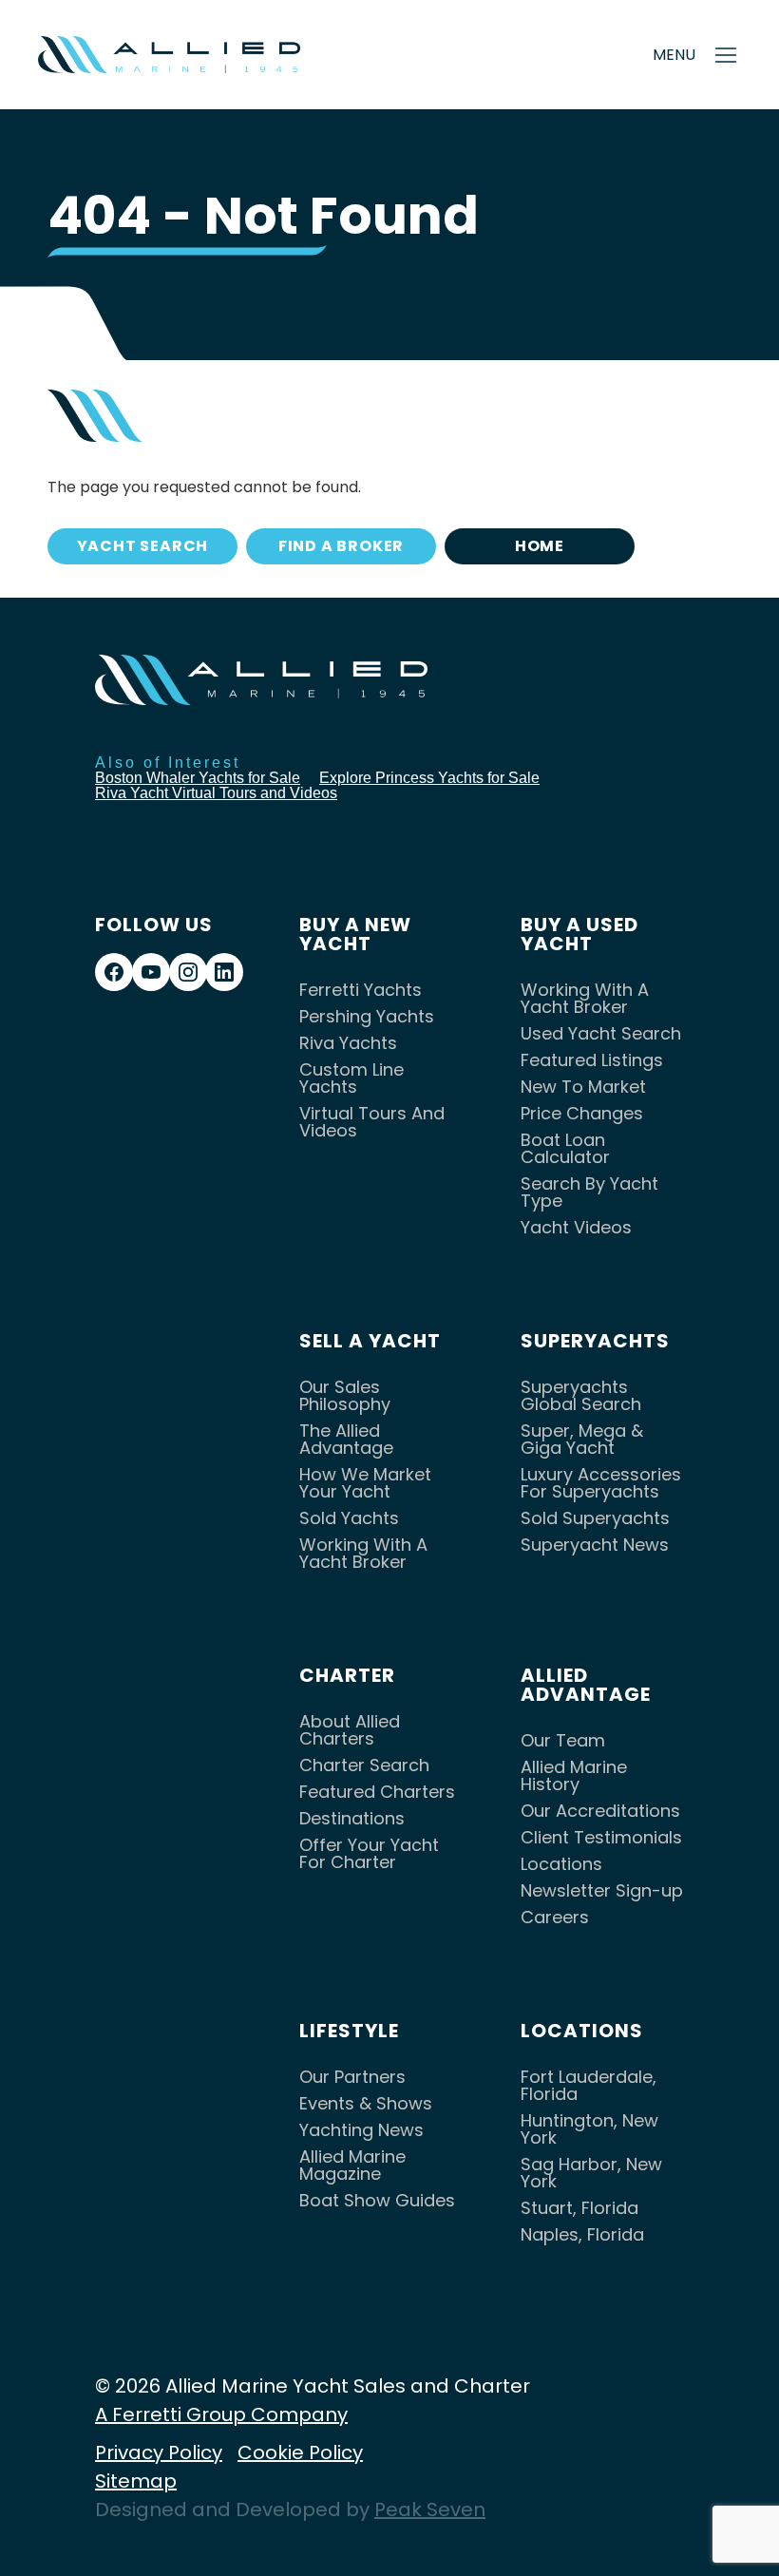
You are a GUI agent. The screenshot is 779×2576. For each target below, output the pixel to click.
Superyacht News (595, 1545)
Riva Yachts (348, 1043)
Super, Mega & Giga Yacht (582, 1439)
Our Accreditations (600, 1811)
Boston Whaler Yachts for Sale (198, 778)
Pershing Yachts (367, 1016)
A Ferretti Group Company (221, 2414)
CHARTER (347, 1675)
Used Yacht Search (601, 1033)
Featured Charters (377, 1792)
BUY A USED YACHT (579, 934)
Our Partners (352, 2077)
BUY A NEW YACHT (355, 934)
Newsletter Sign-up (602, 1890)
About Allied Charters (350, 1730)
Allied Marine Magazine (352, 2165)
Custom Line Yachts (351, 1078)
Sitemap (136, 2481)
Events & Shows (366, 2103)
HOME (540, 546)
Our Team (563, 1740)
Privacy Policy (159, 2452)
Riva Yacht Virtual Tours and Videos (216, 793)
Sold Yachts (349, 1518)
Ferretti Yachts (361, 990)
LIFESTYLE (349, 2031)
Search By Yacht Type (589, 1192)
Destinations (352, 1818)
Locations (561, 1864)
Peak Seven (430, 2509)
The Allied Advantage (346, 1439)
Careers (555, 1917)
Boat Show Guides (377, 2200)
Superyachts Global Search (581, 1395)
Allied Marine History (574, 1775)
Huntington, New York (589, 2129)
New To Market (583, 1087)
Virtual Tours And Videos (372, 1122)
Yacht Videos (576, 1227)
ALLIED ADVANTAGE (586, 1685)
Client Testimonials (601, 1837)
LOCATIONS (582, 2031)
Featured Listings (592, 1060)
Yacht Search (143, 546)
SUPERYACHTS (595, 1341)
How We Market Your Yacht (365, 1483)
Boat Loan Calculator (565, 1148)
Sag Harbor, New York (591, 2173)
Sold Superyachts (595, 1518)
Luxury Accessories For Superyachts (601, 1483)
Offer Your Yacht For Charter (369, 1853)
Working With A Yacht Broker (585, 998)
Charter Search (364, 1765)
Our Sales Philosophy (345, 1395)
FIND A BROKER (341, 546)
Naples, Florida (582, 2234)
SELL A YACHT (370, 1341)
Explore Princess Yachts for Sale (429, 778)
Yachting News (361, 2130)
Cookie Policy (300, 2452)
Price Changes (582, 1113)
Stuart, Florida (579, 2208)
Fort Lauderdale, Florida (589, 2085)
